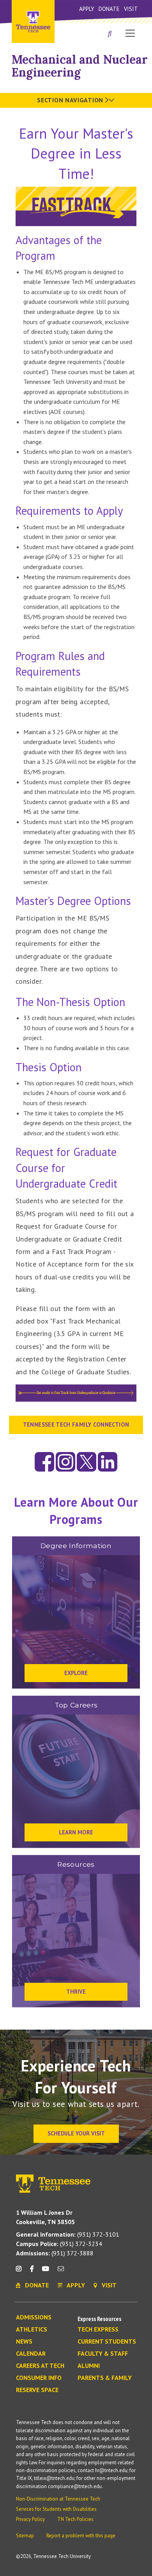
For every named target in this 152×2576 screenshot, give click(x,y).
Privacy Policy (30, 2519)
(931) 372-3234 (59, 2244)
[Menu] (130, 33)
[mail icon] (61, 2272)
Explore (76, 1673)
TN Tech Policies (75, 2519)
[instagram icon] (21, 2272)
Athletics (32, 2330)
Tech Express (98, 2330)
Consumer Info (39, 2378)
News (24, 2342)
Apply (87, 9)
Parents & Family (105, 2378)
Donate (109, 9)
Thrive (76, 1992)
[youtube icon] (46, 2272)
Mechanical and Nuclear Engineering (80, 66)
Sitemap (25, 2536)
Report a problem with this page (81, 2536)
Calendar (31, 2354)
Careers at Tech (40, 2366)
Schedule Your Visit (76, 2133)
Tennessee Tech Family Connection (76, 1424)
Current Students (107, 2342)
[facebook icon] (32, 2272)
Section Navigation (71, 100)
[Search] (110, 34)
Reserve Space (37, 2390)
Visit (131, 9)
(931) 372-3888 (55, 2253)
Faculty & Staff (103, 2354)
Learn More (76, 1832)
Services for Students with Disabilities (56, 2509)
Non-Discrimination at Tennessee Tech (58, 2499)
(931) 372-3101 (68, 2234)
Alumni (89, 2366)
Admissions (34, 2317)
